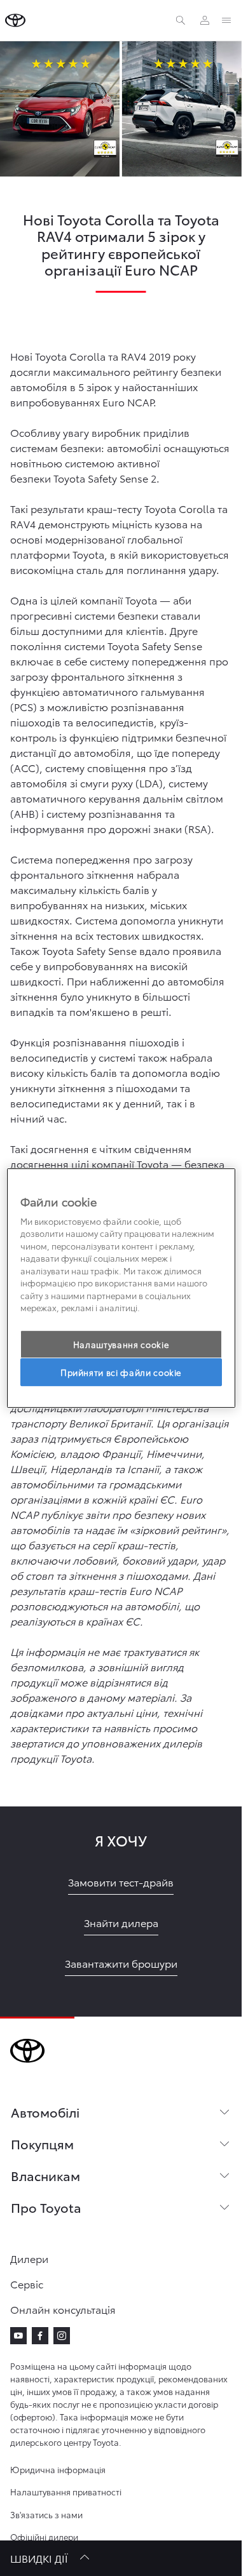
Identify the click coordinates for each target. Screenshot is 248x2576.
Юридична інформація (58, 2469)
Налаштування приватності (66, 2492)
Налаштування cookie (121, 1344)
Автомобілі (45, 2112)
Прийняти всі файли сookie (121, 1372)
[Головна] (15, 20)
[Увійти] (205, 20)
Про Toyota (46, 2207)
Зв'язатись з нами (46, 2514)
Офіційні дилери (44, 2537)
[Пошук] (181, 20)
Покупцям (42, 2144)
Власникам (45, 2175)
